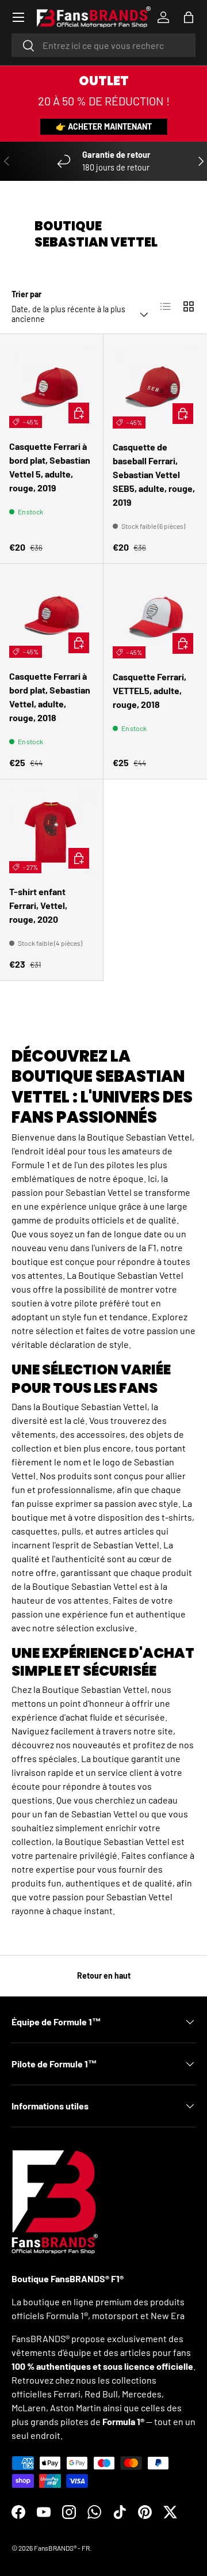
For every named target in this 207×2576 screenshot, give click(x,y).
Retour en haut (104, 1975)
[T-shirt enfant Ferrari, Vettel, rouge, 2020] (51, 831)
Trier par (26, 294)
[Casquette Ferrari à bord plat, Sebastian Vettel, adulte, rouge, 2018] (51, 615)
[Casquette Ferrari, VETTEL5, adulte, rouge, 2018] (155, 616)
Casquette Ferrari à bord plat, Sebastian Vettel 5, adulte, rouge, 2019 (50, 467)
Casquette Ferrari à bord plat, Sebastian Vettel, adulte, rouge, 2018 (50, 697)
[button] (189, 17)
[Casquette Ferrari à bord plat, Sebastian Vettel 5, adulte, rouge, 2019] (51, 386)
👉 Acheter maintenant (104, 126)
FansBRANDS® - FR (62, 2548)
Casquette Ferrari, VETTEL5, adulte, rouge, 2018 (149, 690)
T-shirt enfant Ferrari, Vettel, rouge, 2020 (38, 905)
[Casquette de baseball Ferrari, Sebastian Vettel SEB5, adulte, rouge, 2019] (155, 386)
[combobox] (103, 45)
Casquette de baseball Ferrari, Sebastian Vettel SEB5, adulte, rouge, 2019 (154, 474)
